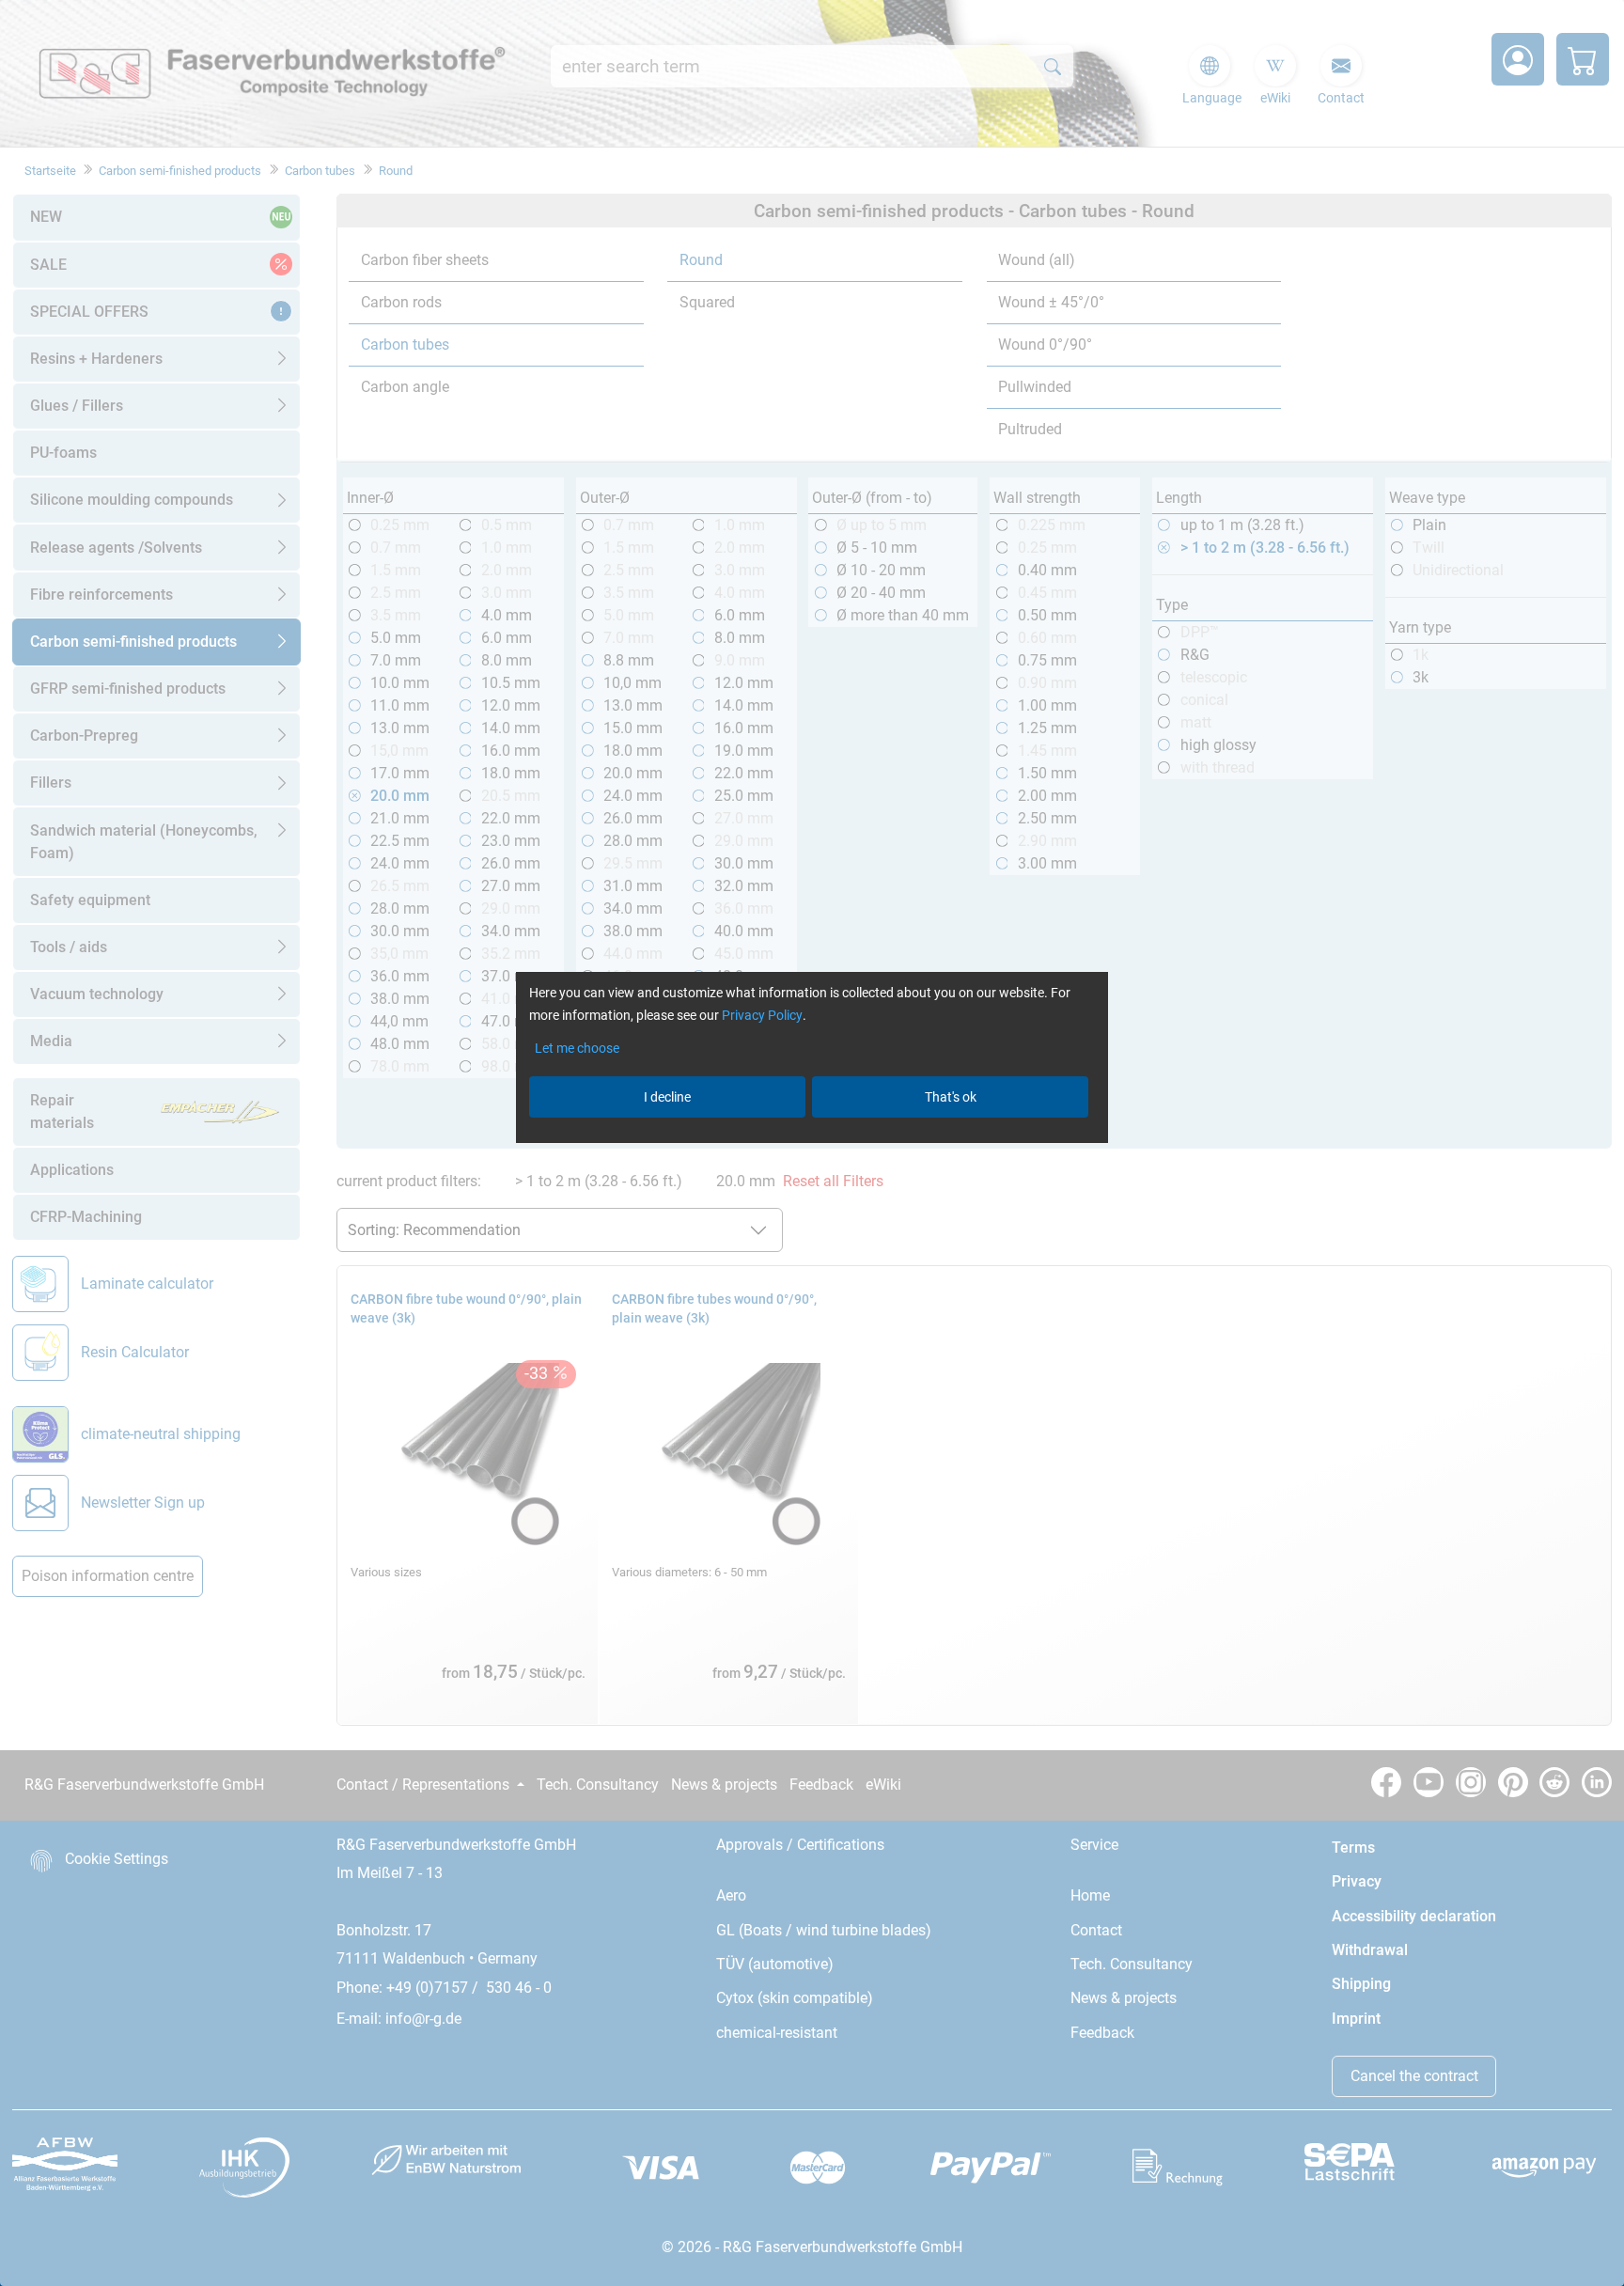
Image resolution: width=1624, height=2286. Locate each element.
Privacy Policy (762, 1015)
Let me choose (577, 1048)
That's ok (951, 1097)
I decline (667, 1097)
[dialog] (812, 1143)
